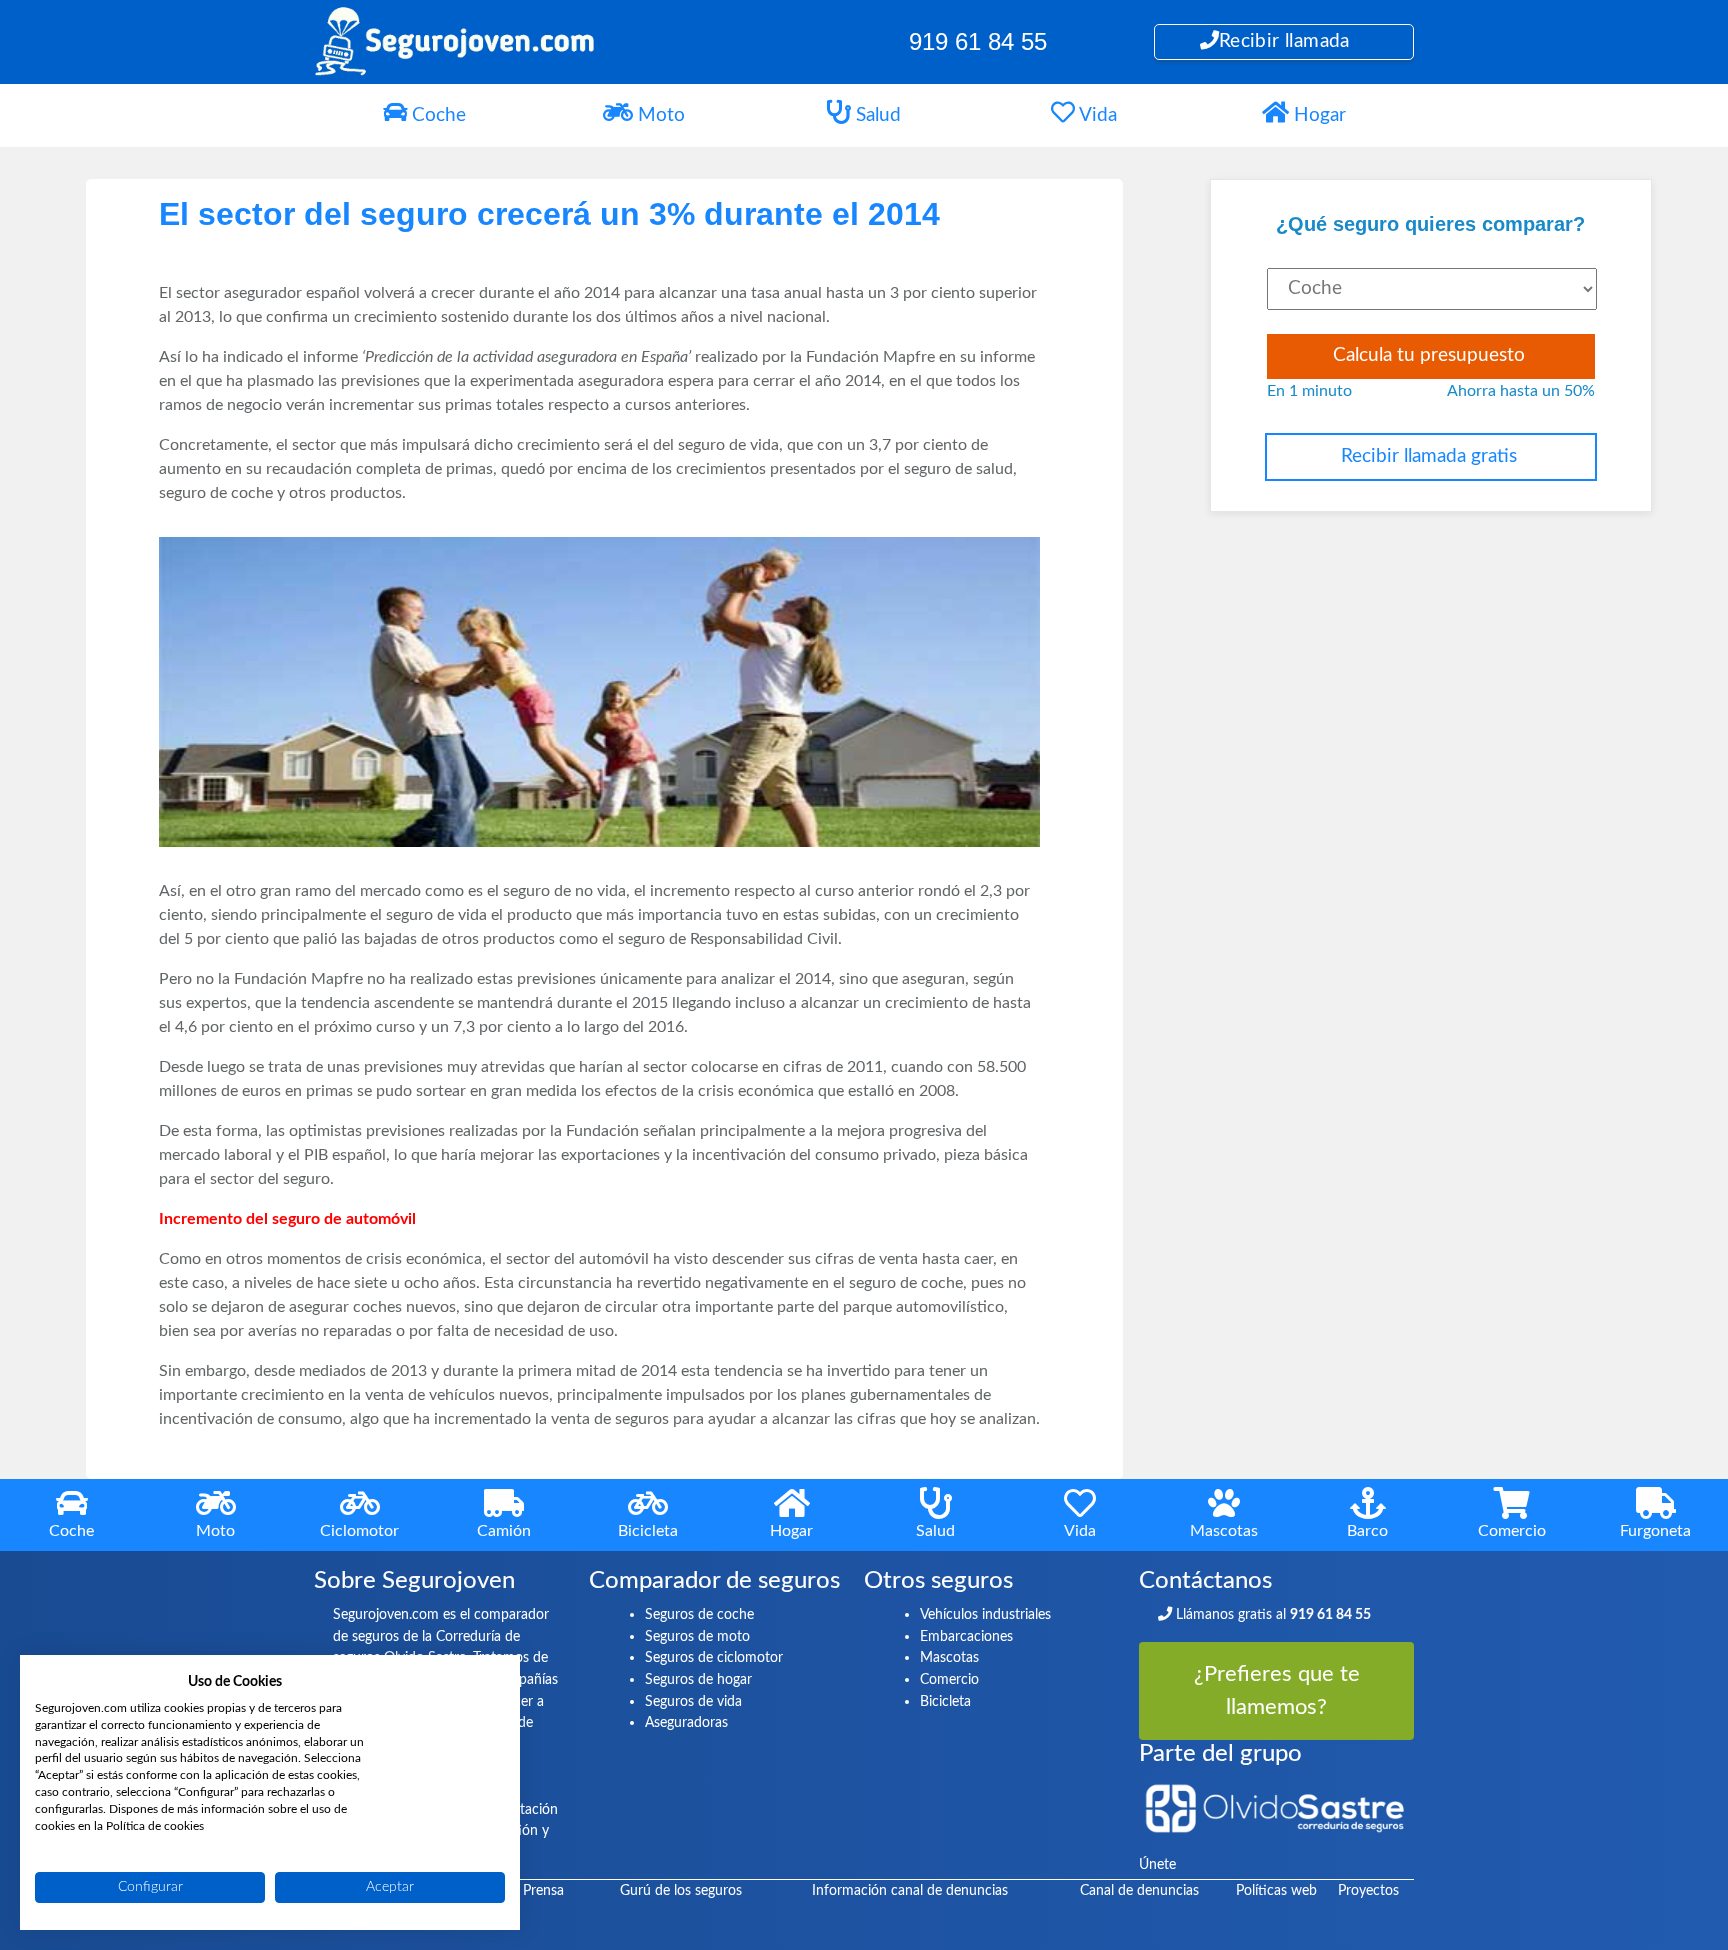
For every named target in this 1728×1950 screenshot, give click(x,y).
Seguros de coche (699, 1614)
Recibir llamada (1284, 41)
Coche (436, 115)
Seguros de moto (697, 1636)
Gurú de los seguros (681, 1890)
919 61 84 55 (978, 41)
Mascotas (949, 1657)
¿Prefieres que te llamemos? (1277, 1690)
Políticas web (1276, 1890)
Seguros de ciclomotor (714, 1657)
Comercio (949, 1679)
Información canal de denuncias (910, 1890)
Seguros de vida (693, 1701)
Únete (1157, 1864)
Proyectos (1368, 1890)
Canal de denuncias (1139, 1890)
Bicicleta (945, 1701)
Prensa (543, 1890)
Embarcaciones (966, 1636)
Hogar (1317, 115)
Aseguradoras (686, 1722)
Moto (659, 115)
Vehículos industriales (985, 1614)
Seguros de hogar (698, 1679)
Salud (876, 115)
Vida (1096, 115)
